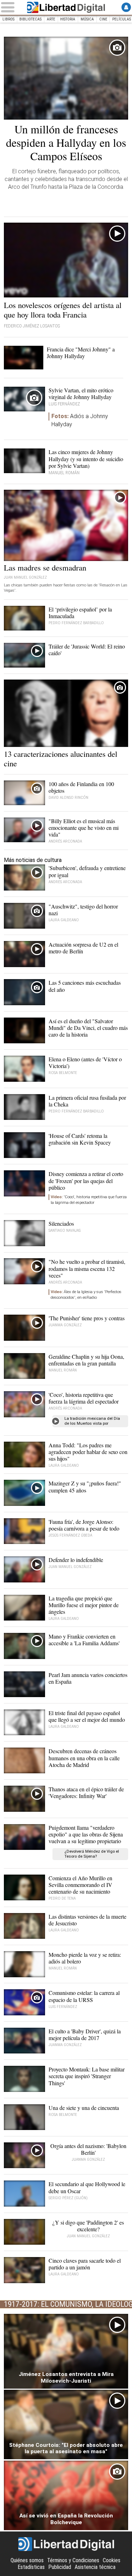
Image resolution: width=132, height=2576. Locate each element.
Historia (68, 19)
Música (87, 19)
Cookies (112, 2560)
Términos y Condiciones (73, 2560)
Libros (8, 19)
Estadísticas (31, 2567)
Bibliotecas (30, 19)
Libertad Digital (66, 7)
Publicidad (60, 2567)
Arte (51, 19)
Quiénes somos (27, 2560)
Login (126, 7)
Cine (103, 19)
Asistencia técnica (95, 2567)
